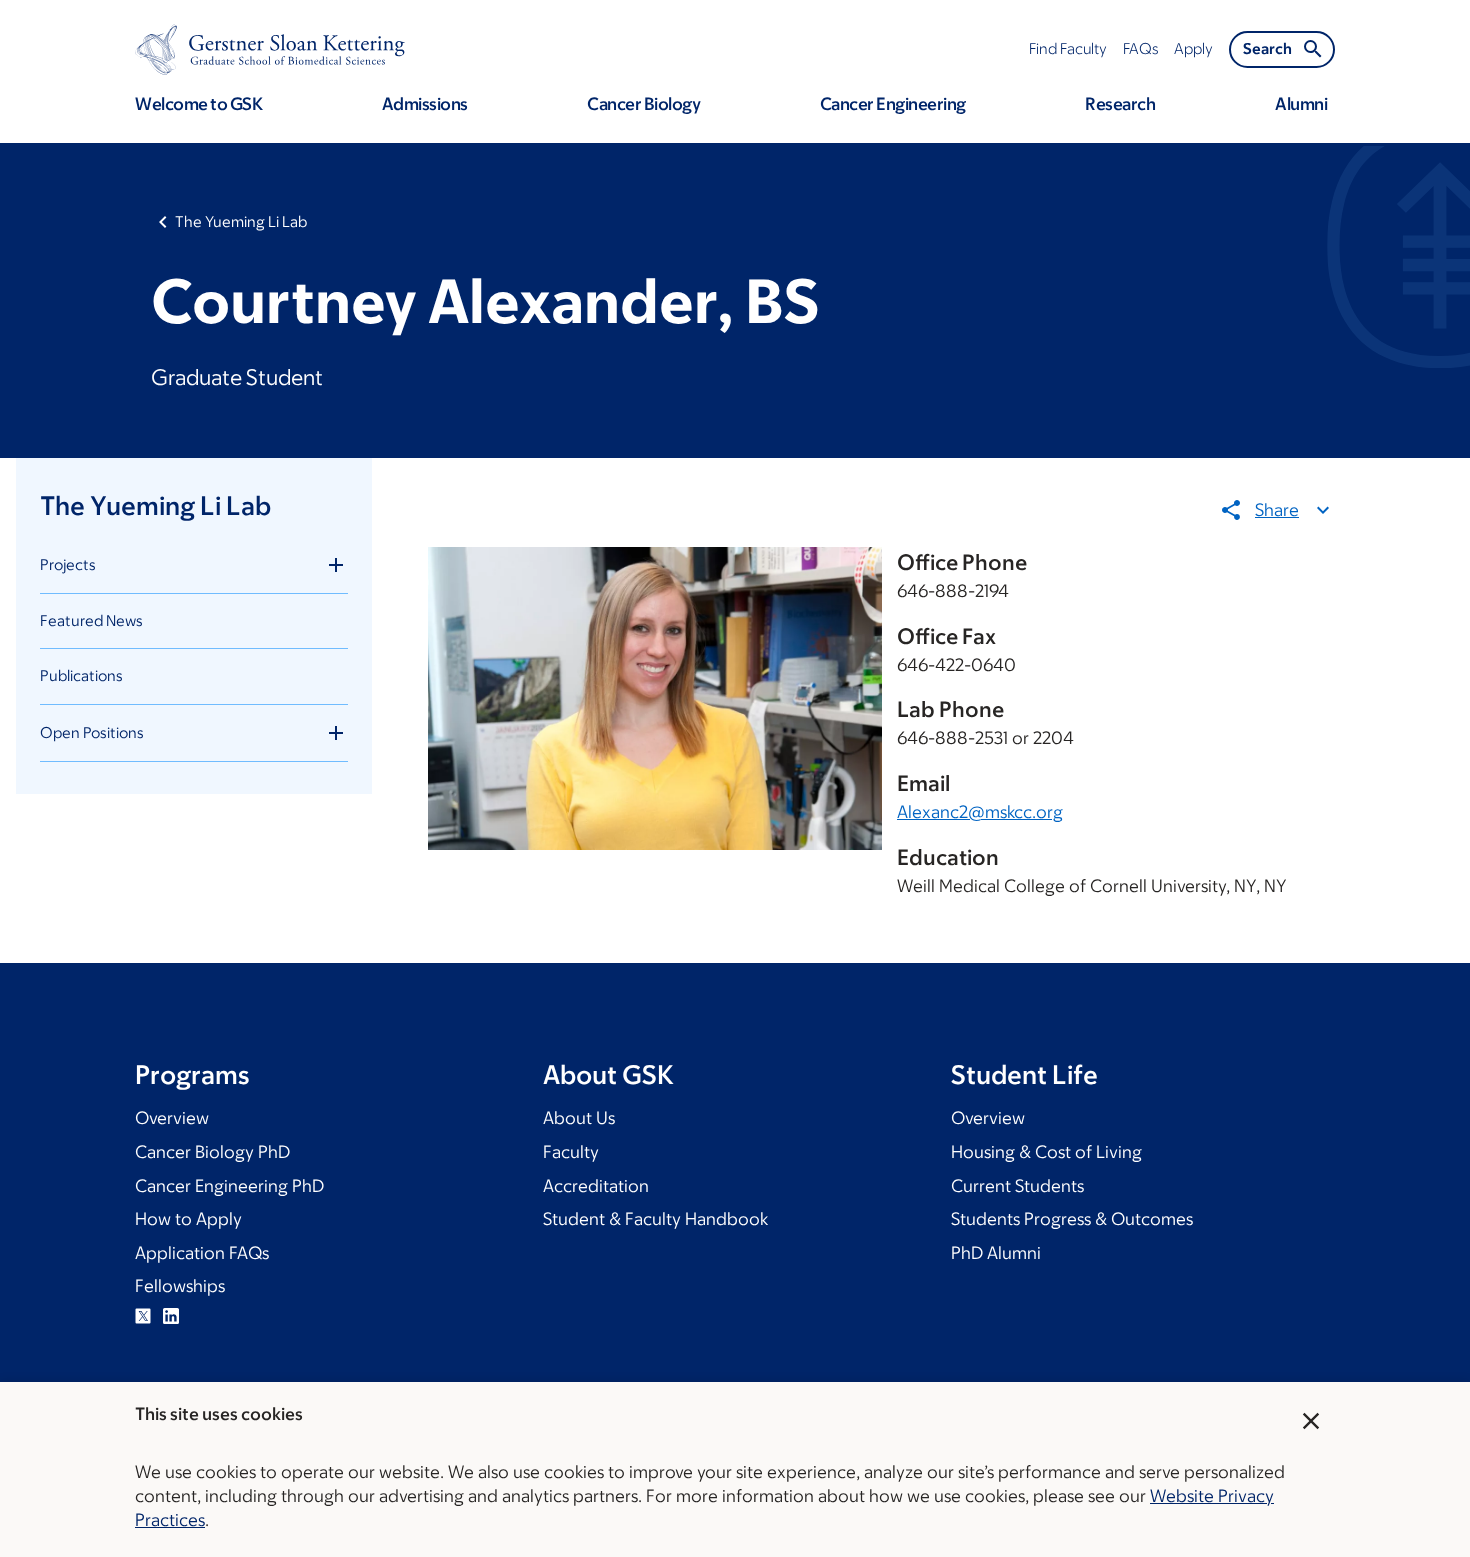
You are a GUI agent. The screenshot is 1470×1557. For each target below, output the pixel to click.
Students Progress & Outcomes (1072, 1219)
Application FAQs (202, 1253)
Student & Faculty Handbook (655, 1219)
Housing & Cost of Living (1046, 1152)
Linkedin (171, 1316)
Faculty (571, 1152)
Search (1267, 48)
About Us (579, 1118)
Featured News (91, 620)
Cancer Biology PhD (212, 1152)
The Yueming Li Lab (241, 221)
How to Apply (188, 1219)
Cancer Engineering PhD (229, 1186)
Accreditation (596, 1186)
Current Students (1017, 1186)
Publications (81, 675)
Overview (172, 1118)
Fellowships (180, 1286)
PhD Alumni (996, 1253)
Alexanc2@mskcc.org (980, 812)
